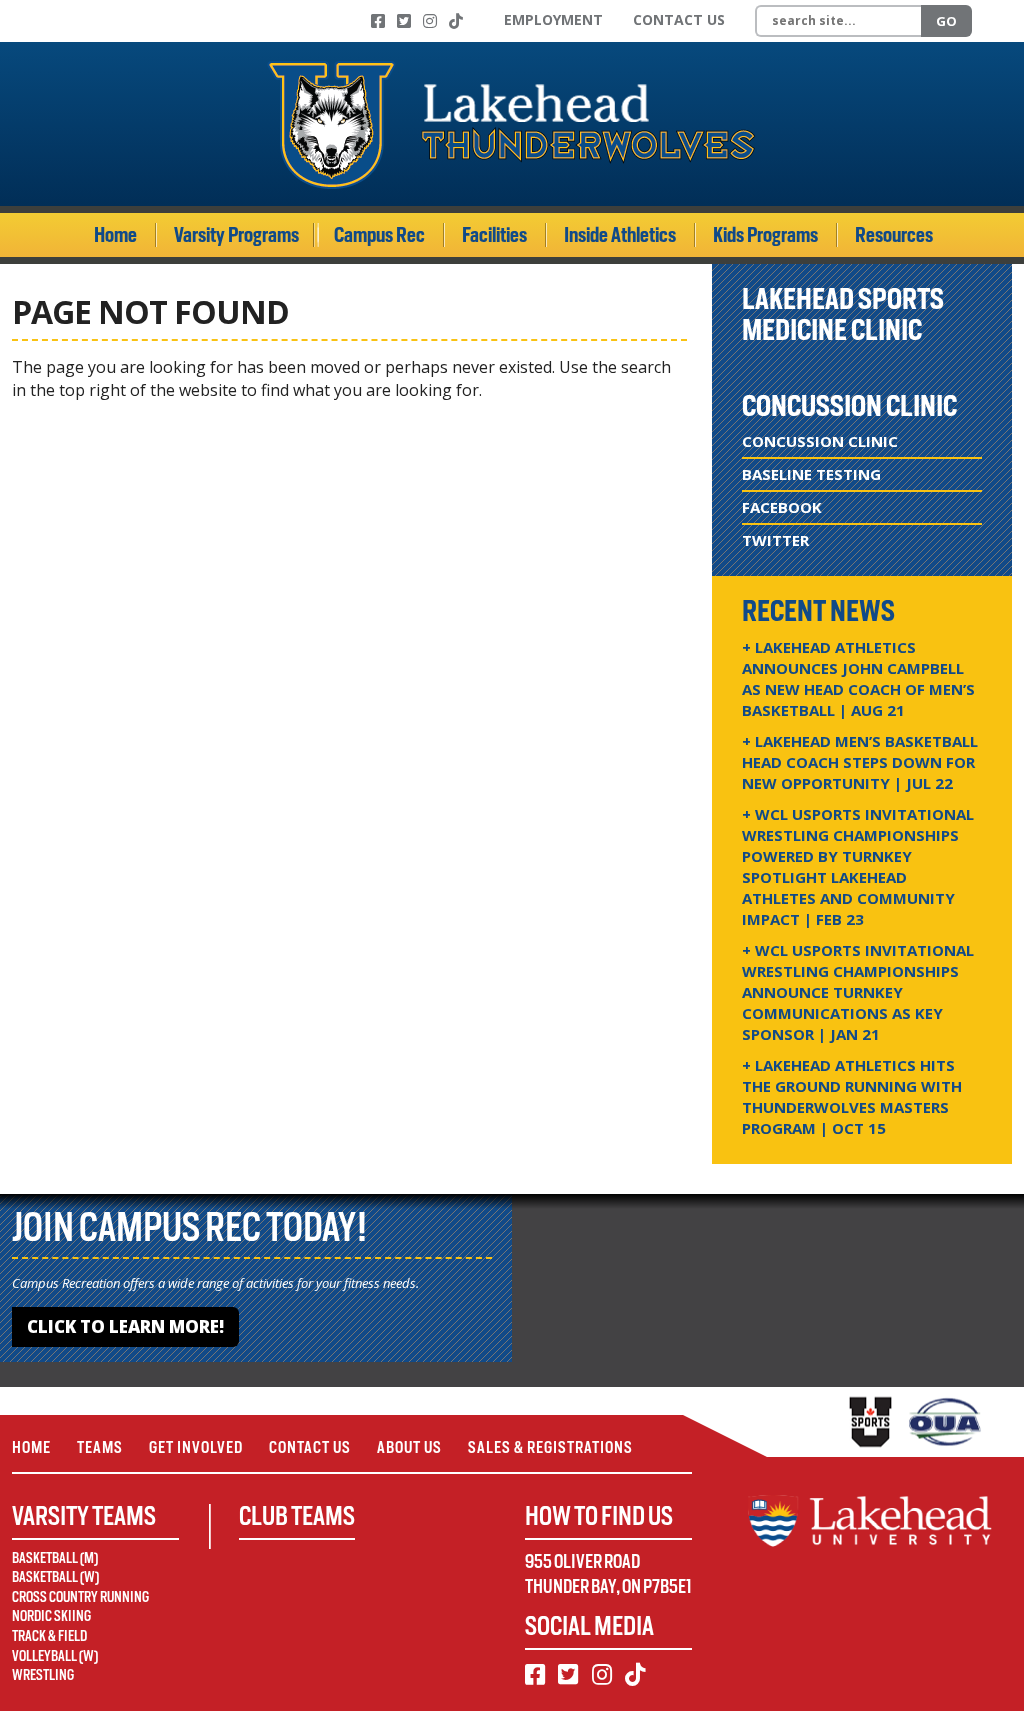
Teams (100, 1447)
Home (115, 235)
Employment (553, 19)
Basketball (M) (55, 1558)
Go (946, 21)
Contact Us (679, 19)
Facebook (782, 507)
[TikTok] (456, 21)
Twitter (775, 540)
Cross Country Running (80, 1597)
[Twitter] (404, 21)
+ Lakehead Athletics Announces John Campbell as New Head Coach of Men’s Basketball (858, 678)
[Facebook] (378, 21)
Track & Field (49, 1636)
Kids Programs (765, 235)
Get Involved (196, 1447)
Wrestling (43, 1675)
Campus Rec (379, 235)
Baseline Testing (811, 474)
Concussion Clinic (820, 441)
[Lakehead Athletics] (512, 124)
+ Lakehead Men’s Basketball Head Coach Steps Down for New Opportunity (860, 762)
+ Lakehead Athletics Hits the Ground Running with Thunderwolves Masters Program (852, 1096)
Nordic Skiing (51, 1616)
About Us (409, 1447)
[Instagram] (430, 21)
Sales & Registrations (550, 1447)
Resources (894, 235)
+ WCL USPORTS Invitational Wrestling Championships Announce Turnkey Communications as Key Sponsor (858, 992)
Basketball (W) (55, 1577)
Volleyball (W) (55, 1656)
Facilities (494, 235)
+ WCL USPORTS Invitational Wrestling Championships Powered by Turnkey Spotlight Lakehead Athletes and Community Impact (858, 866)
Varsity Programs (236, 235)
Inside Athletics (620, 235)
